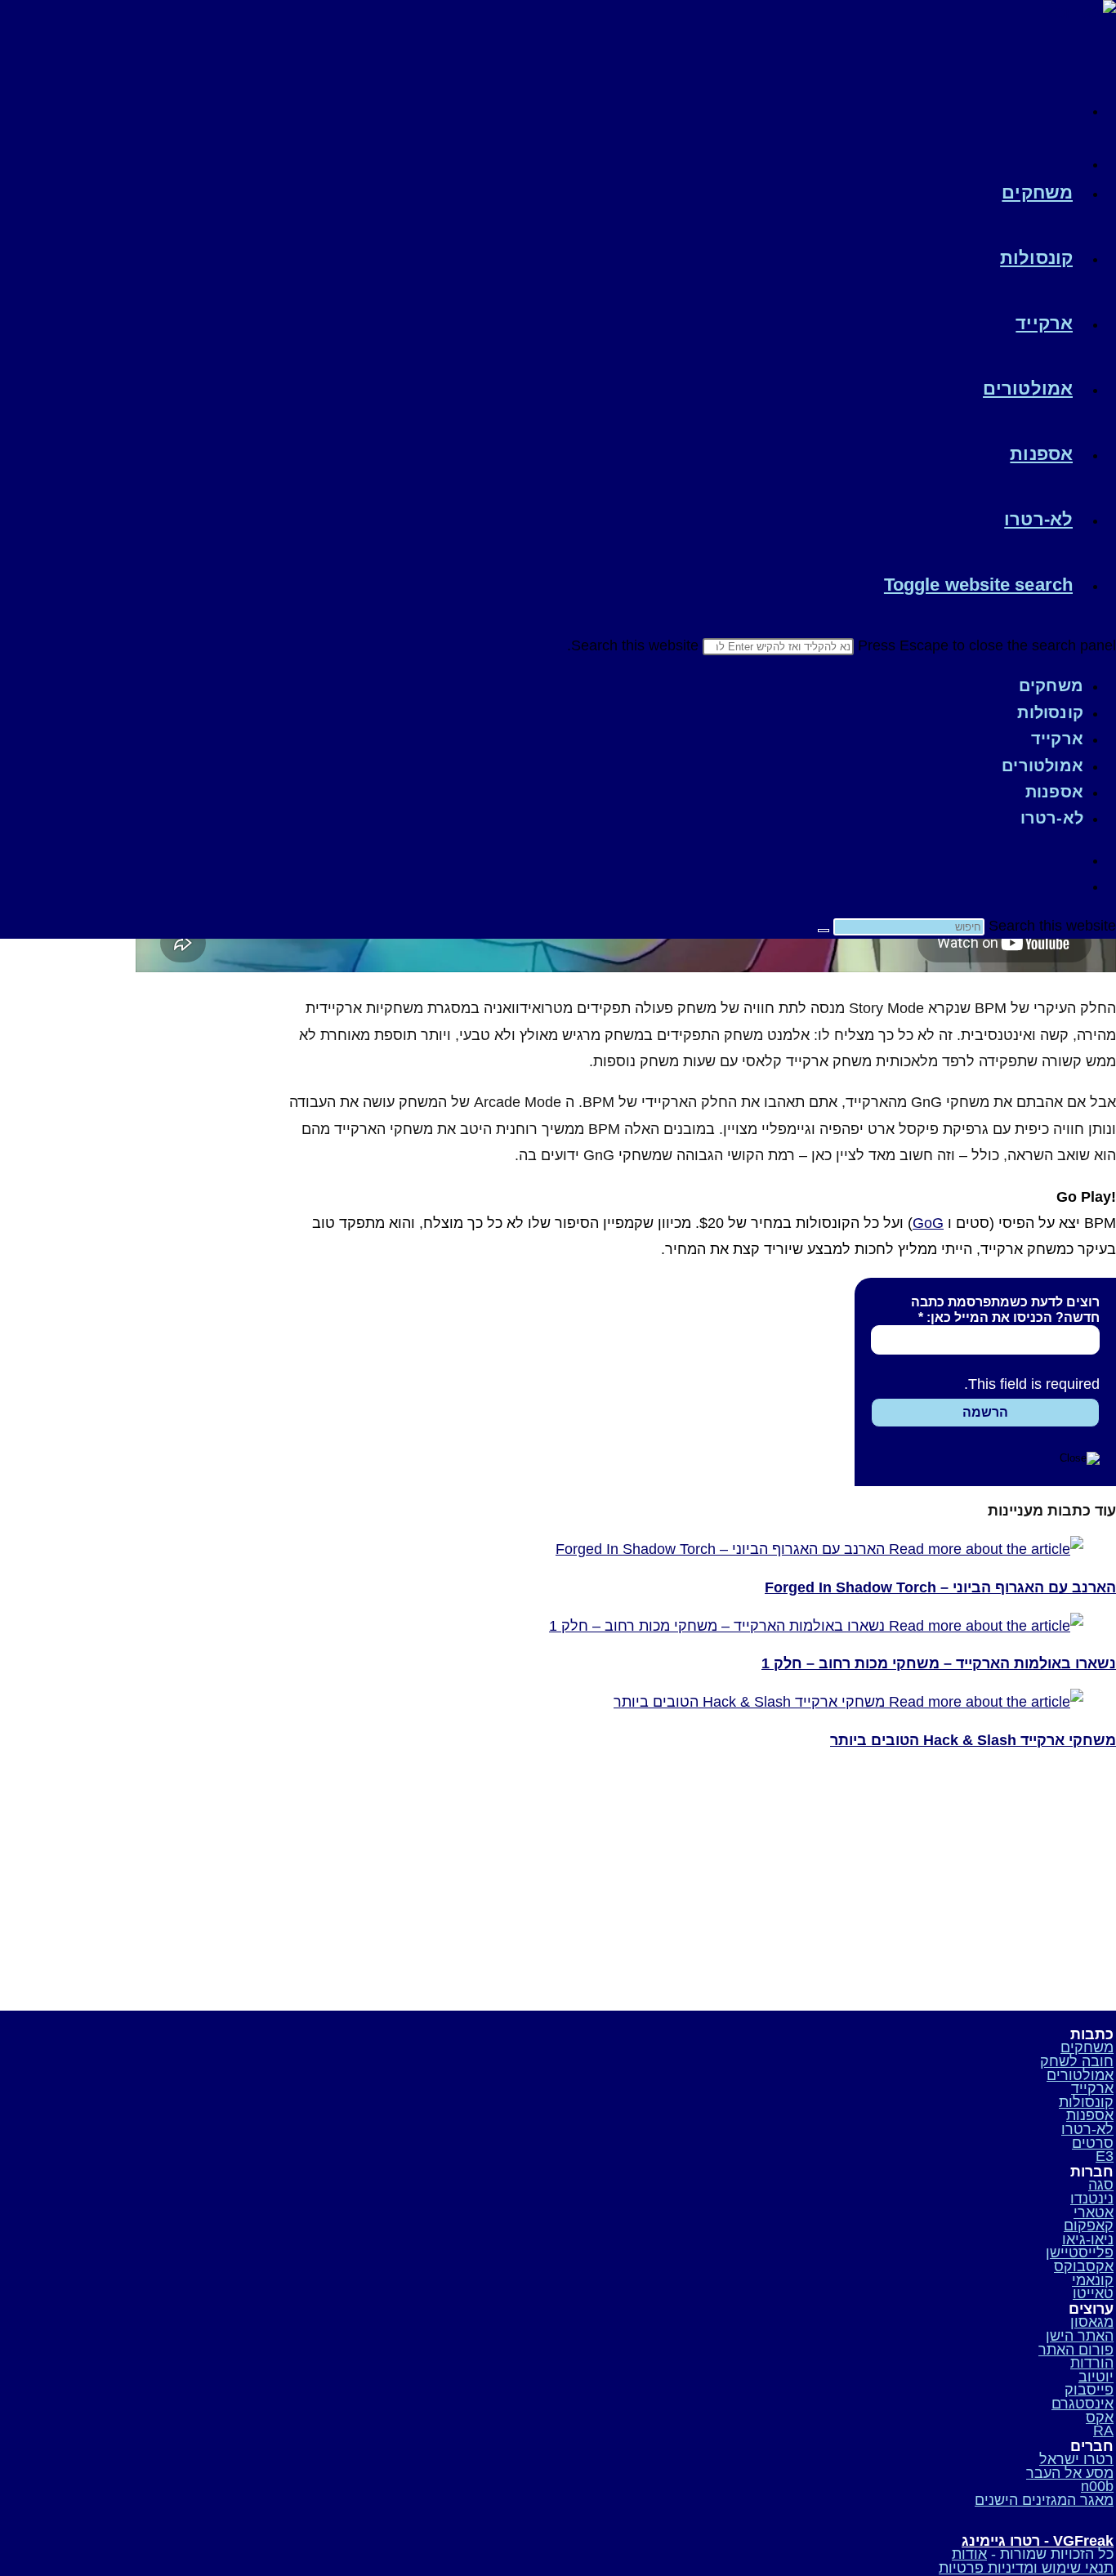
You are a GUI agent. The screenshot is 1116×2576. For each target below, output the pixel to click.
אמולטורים (1042, 766)
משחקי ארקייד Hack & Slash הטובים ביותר (973, 1740)
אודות (969, 2554)
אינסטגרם (1083, 2404)
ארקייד (1057, 739)
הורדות (1092, 2363)
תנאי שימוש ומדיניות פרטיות (1026, 2568)
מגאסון (1092, 2322)
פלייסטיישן (1080, 2252)
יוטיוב (1096, 2377)
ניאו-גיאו (1088, 2239)
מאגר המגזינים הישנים (1044, 2500)
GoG (928, 1223)
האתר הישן (1080, 2336)
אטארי (1094, 2212)
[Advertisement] (976, 1880)
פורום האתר (1076, 2350)
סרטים (1093, 2143)
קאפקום (1089, 2226)
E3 (1105, 2156)
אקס (1100, 2418)
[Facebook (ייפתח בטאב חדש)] (1074, 106)
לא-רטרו (1052, 818)
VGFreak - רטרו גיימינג (1038, 2541)
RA (1103, 2431)
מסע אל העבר (1070, 2473)
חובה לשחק (1077, 2061)
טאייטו (1093, 2293)
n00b (1097, 2486)
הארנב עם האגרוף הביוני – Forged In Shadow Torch (940, 1587)
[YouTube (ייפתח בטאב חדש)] (1074, 159)
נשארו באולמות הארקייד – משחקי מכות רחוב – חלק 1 (939, 1663)
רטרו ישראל (1076, 2459)
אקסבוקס (1084, 2266)
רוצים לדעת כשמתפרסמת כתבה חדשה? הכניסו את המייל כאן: (1005, 1310)
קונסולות (1050, 712)
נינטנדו (1092, 2199)
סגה (1101, 2185)
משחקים (1051, 685)
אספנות (1054, 792)
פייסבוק (1089, 2390)
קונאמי (1093, 2280)
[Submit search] (824, 931)
